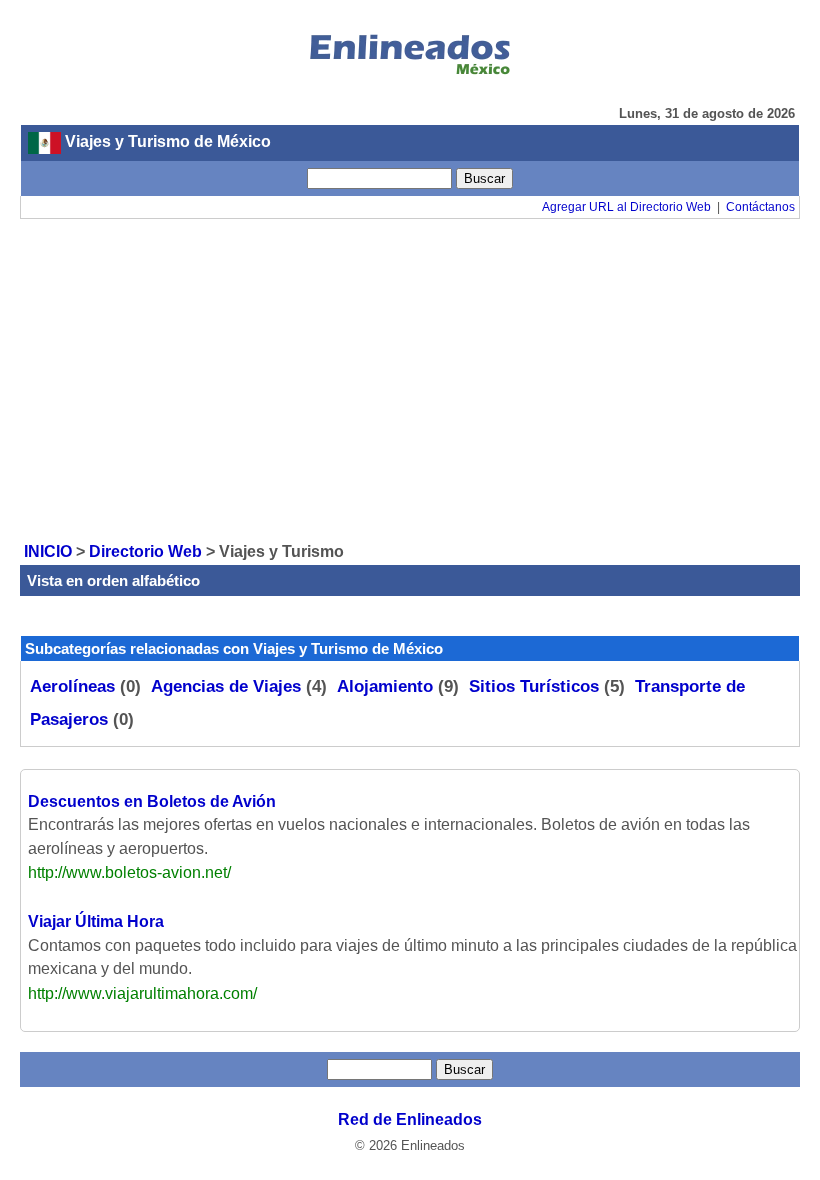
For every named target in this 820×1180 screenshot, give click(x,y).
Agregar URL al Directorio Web (626, 207)
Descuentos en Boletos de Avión (152, 801)
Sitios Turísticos (534, 686)
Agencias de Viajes (226, 686)
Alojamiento (385, 686)
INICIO (48, 551)
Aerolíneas (72, 686)
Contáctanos (760, 207)
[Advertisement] (410, 379)
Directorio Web (145, 551)
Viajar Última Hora (96, 921)
